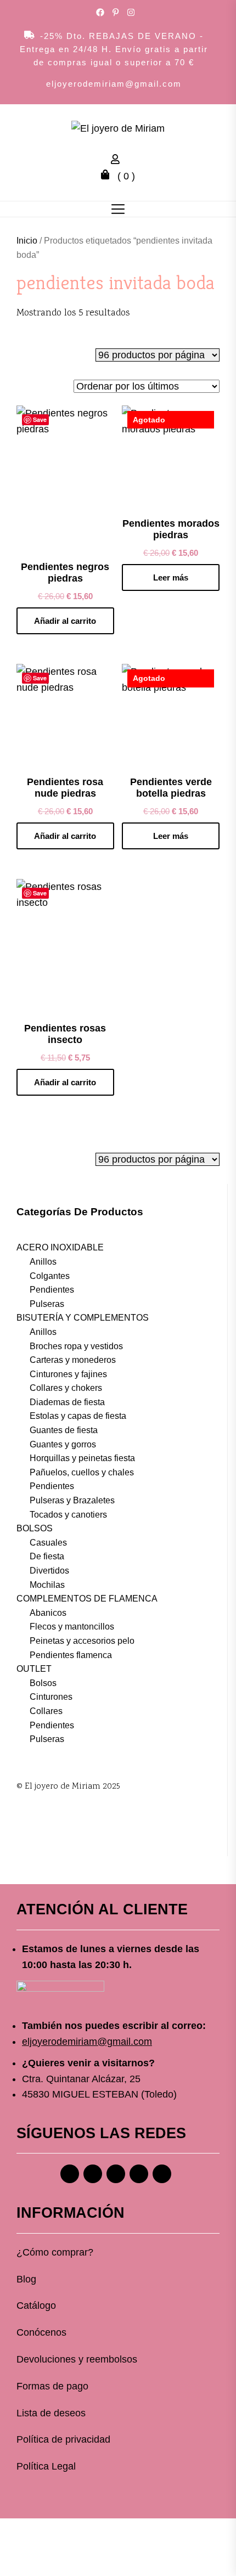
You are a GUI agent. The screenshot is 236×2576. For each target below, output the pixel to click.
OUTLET (34, 1669)
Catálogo (36, 2306)
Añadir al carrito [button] (65, 621)
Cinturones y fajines (68, 1374)
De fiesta (47, 1556)
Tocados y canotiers (68, 1515)
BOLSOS (35, 1528)
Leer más (171, 577)
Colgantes (50, 1276)
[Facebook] (70, 2174)
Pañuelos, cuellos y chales (82, 1472)
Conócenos (41, 2332)
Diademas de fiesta (67, 1402)
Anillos (43, 1262)
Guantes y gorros (63, 1444)
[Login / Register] (118, 161)
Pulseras (47, 1304)
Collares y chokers (66, 1388)
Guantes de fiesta (64, 1430)
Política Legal (46, 2466)
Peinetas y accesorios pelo (82, 1641)
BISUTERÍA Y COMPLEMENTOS (83, 1318)
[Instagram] (93, 2174)
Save (40, 419)
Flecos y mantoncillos (72, 1627)
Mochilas (47, 1585)
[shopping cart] (108, 176)
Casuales (48, 1543)
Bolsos (43, 1683)
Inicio (27, 241)
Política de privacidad (63, 2439)
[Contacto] (162, 2174)
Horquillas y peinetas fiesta (82, 1458)
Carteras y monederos (73, 1360)
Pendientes (52, 1290)
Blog (26, 2279)
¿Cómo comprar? (55, 2252)
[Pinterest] (116, 2174)
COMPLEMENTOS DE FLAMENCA (87, 1599)
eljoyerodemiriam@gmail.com (114, 84)
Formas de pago (52, 2386)
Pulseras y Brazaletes (72, 1500)
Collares (46, 1711)
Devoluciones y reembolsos (77, 2359)
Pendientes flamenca (71, 1655)
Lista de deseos (51, 2413)
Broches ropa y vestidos (76, 1346)
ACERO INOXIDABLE (60, 1247)
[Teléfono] (139, 2174)
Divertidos (49, 1571)
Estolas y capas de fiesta (78, 1416)
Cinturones (51, 1697)
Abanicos (48, 1613)
